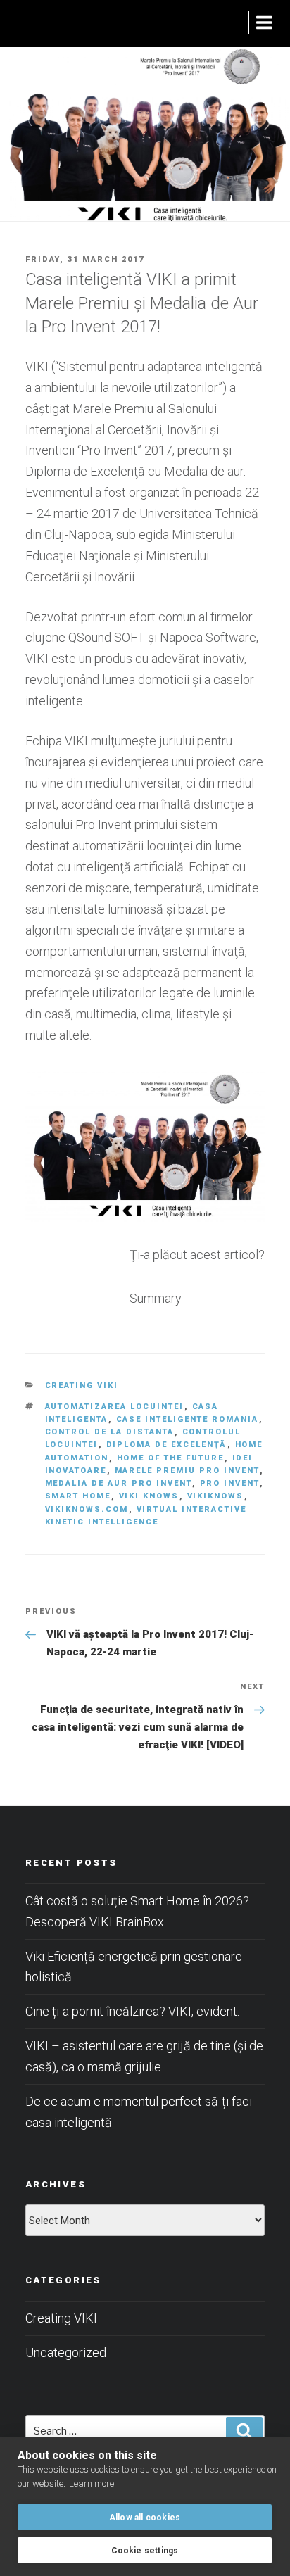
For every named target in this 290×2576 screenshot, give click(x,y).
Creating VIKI (82, 1385)
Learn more (92, 2483)
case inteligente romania (188, 1419)
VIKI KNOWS (149, 1496)
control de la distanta (110, 1432)
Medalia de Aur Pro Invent (119, 1483)
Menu (264, 23)
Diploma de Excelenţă (167, 1445)
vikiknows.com (87, 1509)
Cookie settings (145, 2551)
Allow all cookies (145, 2518)
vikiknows (216, 1496)
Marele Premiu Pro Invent (187, 1471)
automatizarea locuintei (115, 1407)
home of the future (171, 1458)
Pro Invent (230, 1483)
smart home (78, 1496)
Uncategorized (66, 2353)
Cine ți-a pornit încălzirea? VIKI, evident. (132, 2011)
